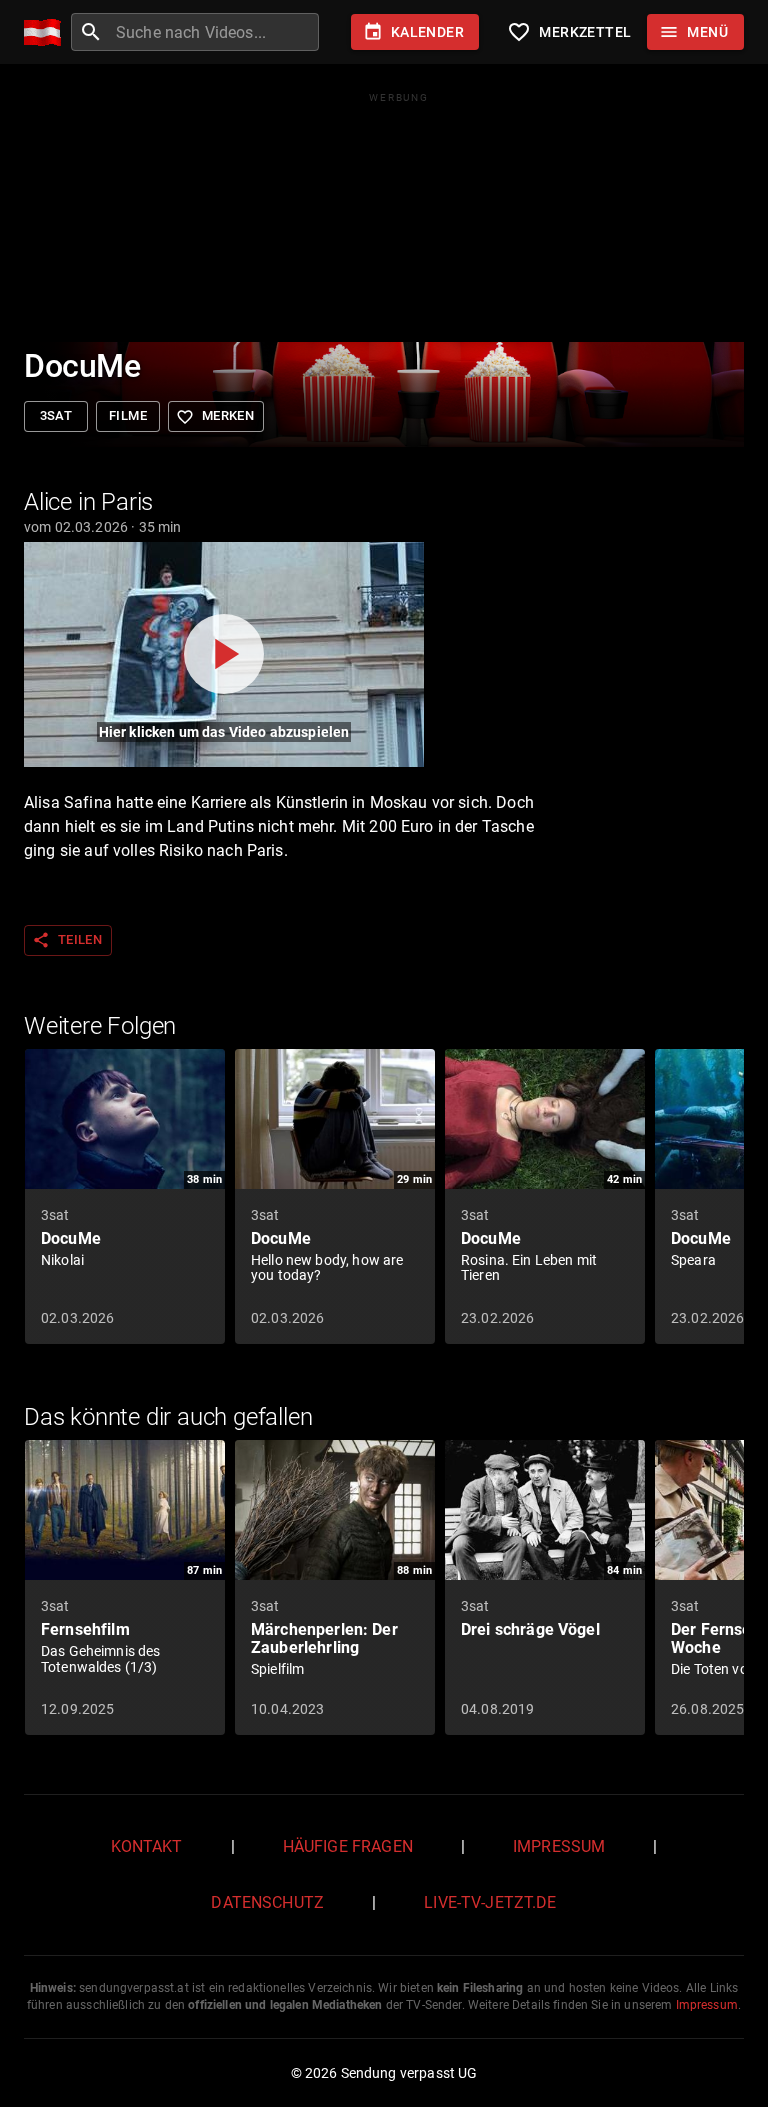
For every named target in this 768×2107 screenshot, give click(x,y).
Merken (215, 417)
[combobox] (215, 32)
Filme (128, 415)
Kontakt (147, 1846)
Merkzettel (569, 32)
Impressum (559, 1846)
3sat (56, 415)
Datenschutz (267, 1902)
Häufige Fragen (348, 1846)
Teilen (67, 940)
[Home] (47, 32)
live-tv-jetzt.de (490, 1902)
